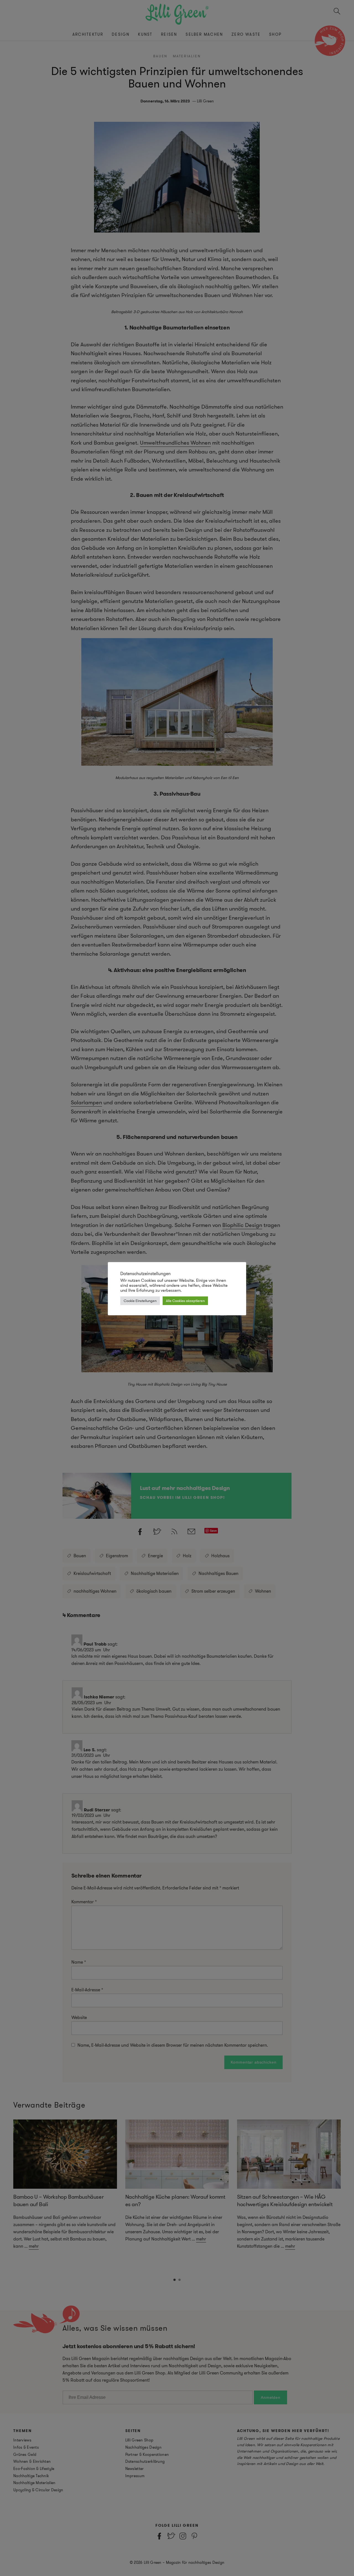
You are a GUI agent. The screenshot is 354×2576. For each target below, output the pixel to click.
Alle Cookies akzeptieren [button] (185, 1301)
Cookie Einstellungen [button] (140, 1301)
